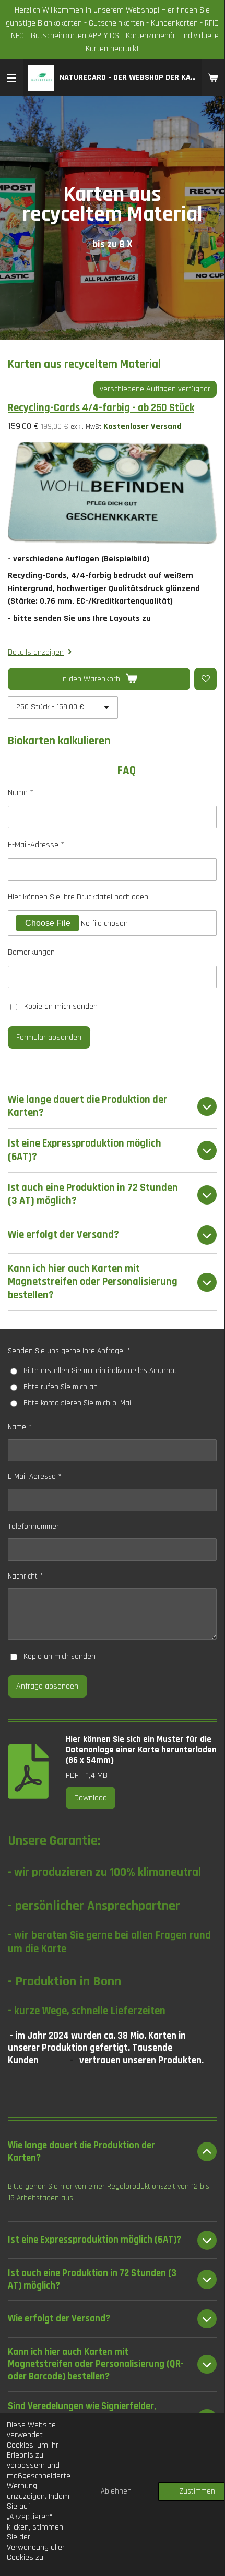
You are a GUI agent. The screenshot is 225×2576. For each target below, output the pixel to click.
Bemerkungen (31, 952)
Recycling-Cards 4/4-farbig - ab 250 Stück (101, 408)
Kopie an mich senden (61, 1007)
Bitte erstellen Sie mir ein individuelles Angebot (100, 1371)
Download (91, 1798)
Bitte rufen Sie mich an (61, 1387)
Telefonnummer (33, 1527)
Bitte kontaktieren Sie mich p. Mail (78, 1403)
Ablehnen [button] (116, 2491)
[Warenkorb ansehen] (213, 78)
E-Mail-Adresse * (36, 845)
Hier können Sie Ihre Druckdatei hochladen (78, 897)
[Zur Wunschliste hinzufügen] (205, 679)
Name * (21, 793)
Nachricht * (26, 1576)
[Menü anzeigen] (11, 78)
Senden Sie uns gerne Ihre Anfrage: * (69, 1351)
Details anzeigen (36, 652)
